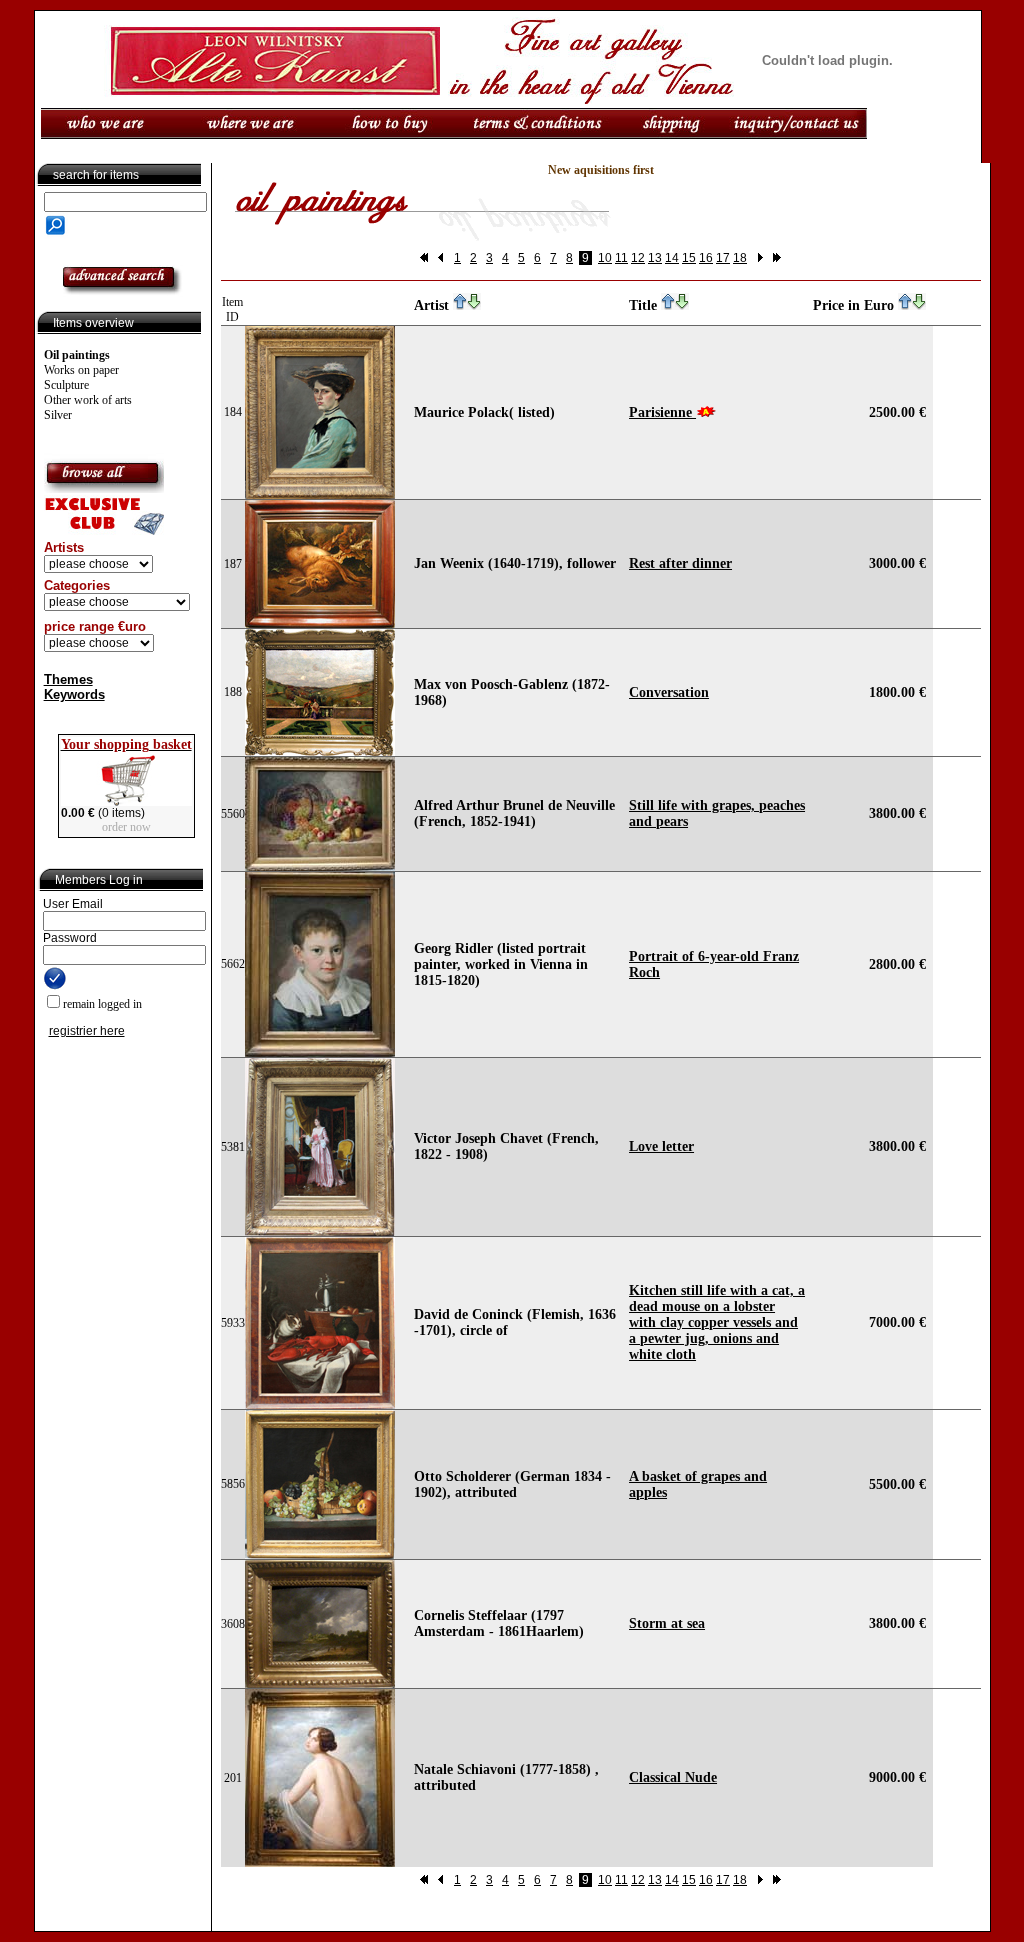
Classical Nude (673, 1777)
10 (605, 258)
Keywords (74, 694)
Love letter (661, 1146)
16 (706, 258)
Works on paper (81, 370)
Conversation (669, 692)
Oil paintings (77, 355)
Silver (58, 415)
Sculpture (66, 385)
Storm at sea (667, 1623)
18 (740, 258)
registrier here (87, 1031)
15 (689, 258)
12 (638, 258)
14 (672, 258)
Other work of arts (88, 400)
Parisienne (662, 412)
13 (655, 258)
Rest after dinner (680, 563)
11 (621, 258)
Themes (68, 679)
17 (723, 258)
